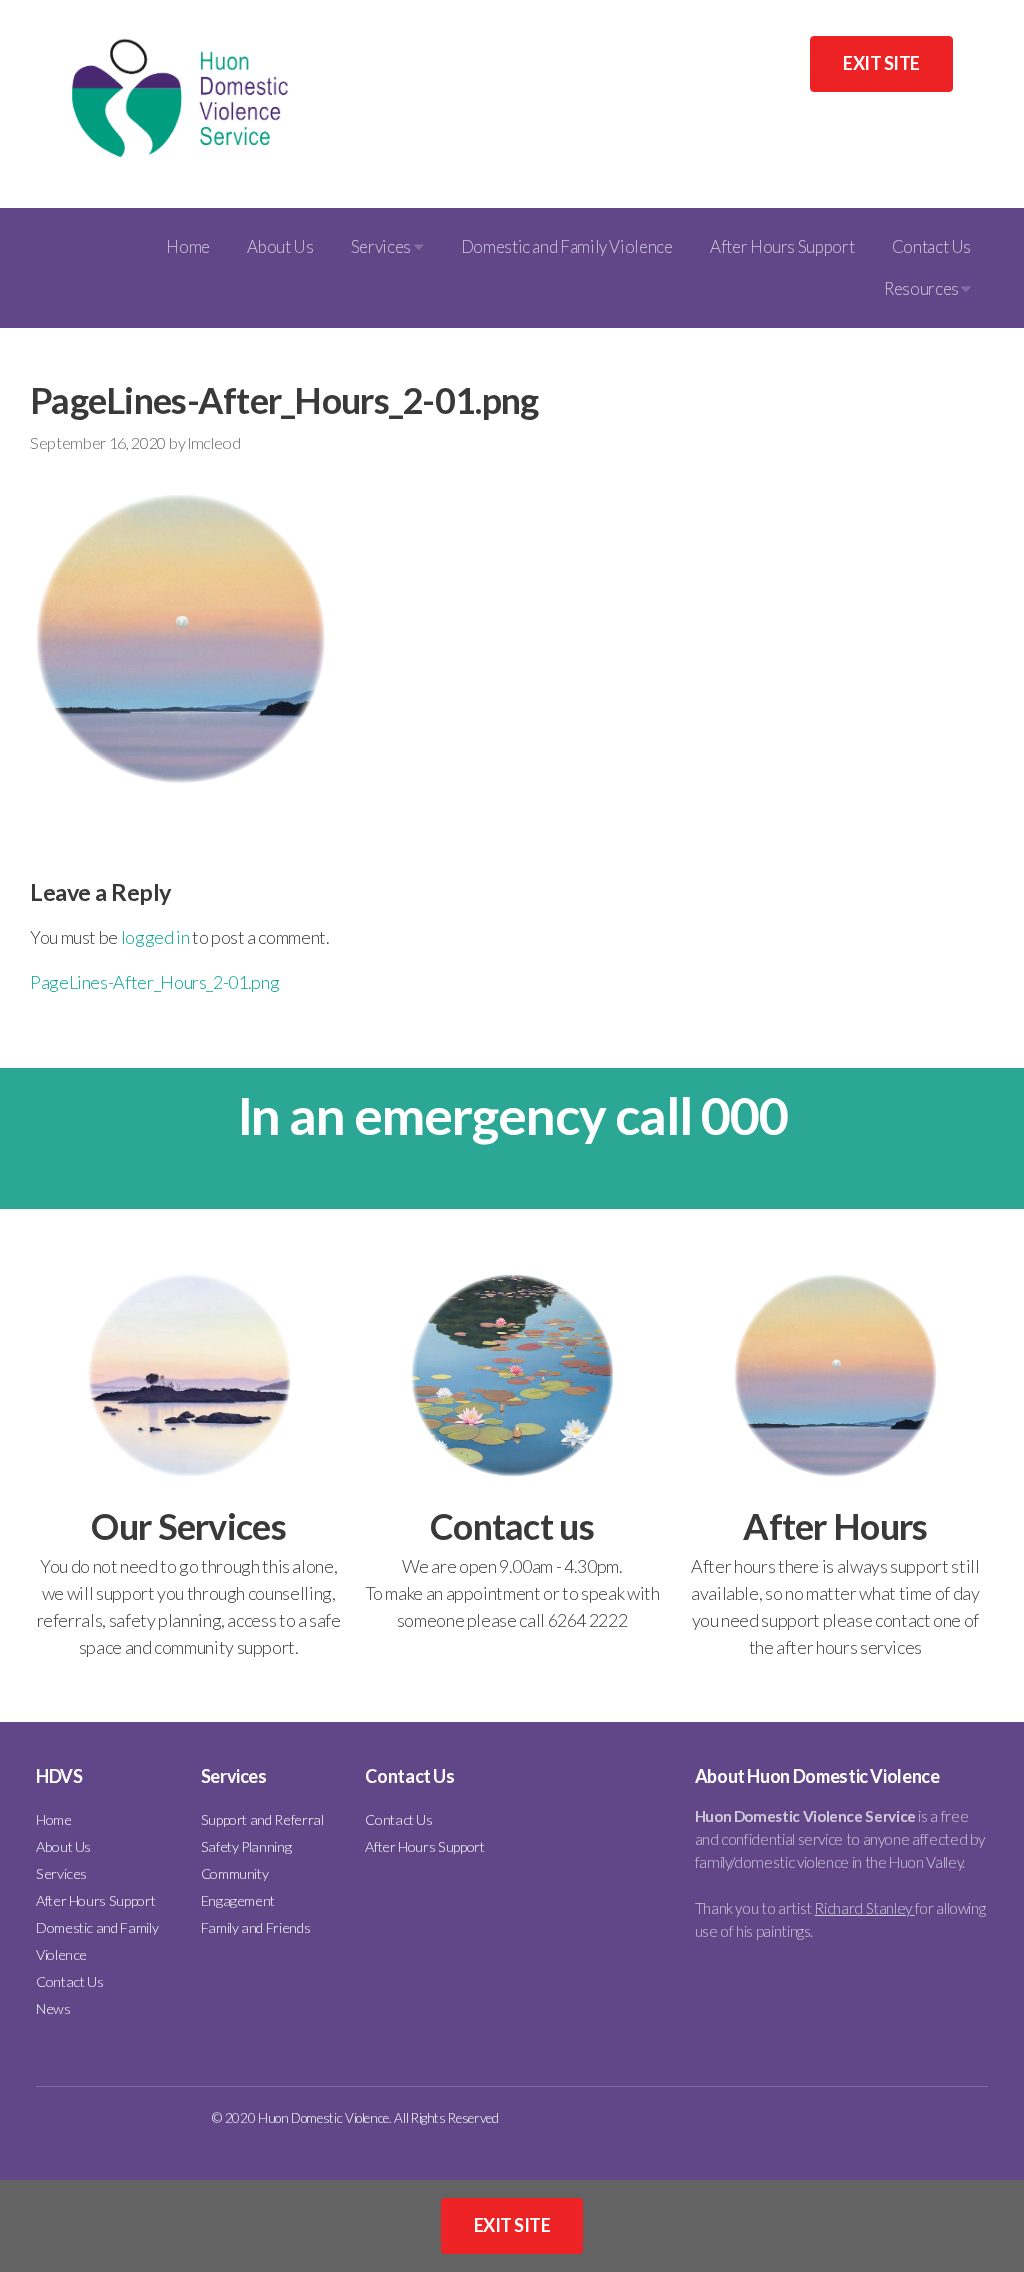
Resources (922, 288)
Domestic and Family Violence (567, 246)
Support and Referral (262, 1819)
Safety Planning (246, 1846)
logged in (155, 937)
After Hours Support (782, 246)
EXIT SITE (881, 63)
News (53, 2008)
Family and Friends (256, 1927)
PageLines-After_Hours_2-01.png (154, 982)
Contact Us (931, 246)
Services (382, 246)
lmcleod (214, 442)
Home (188, 246)
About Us (280, 246)
